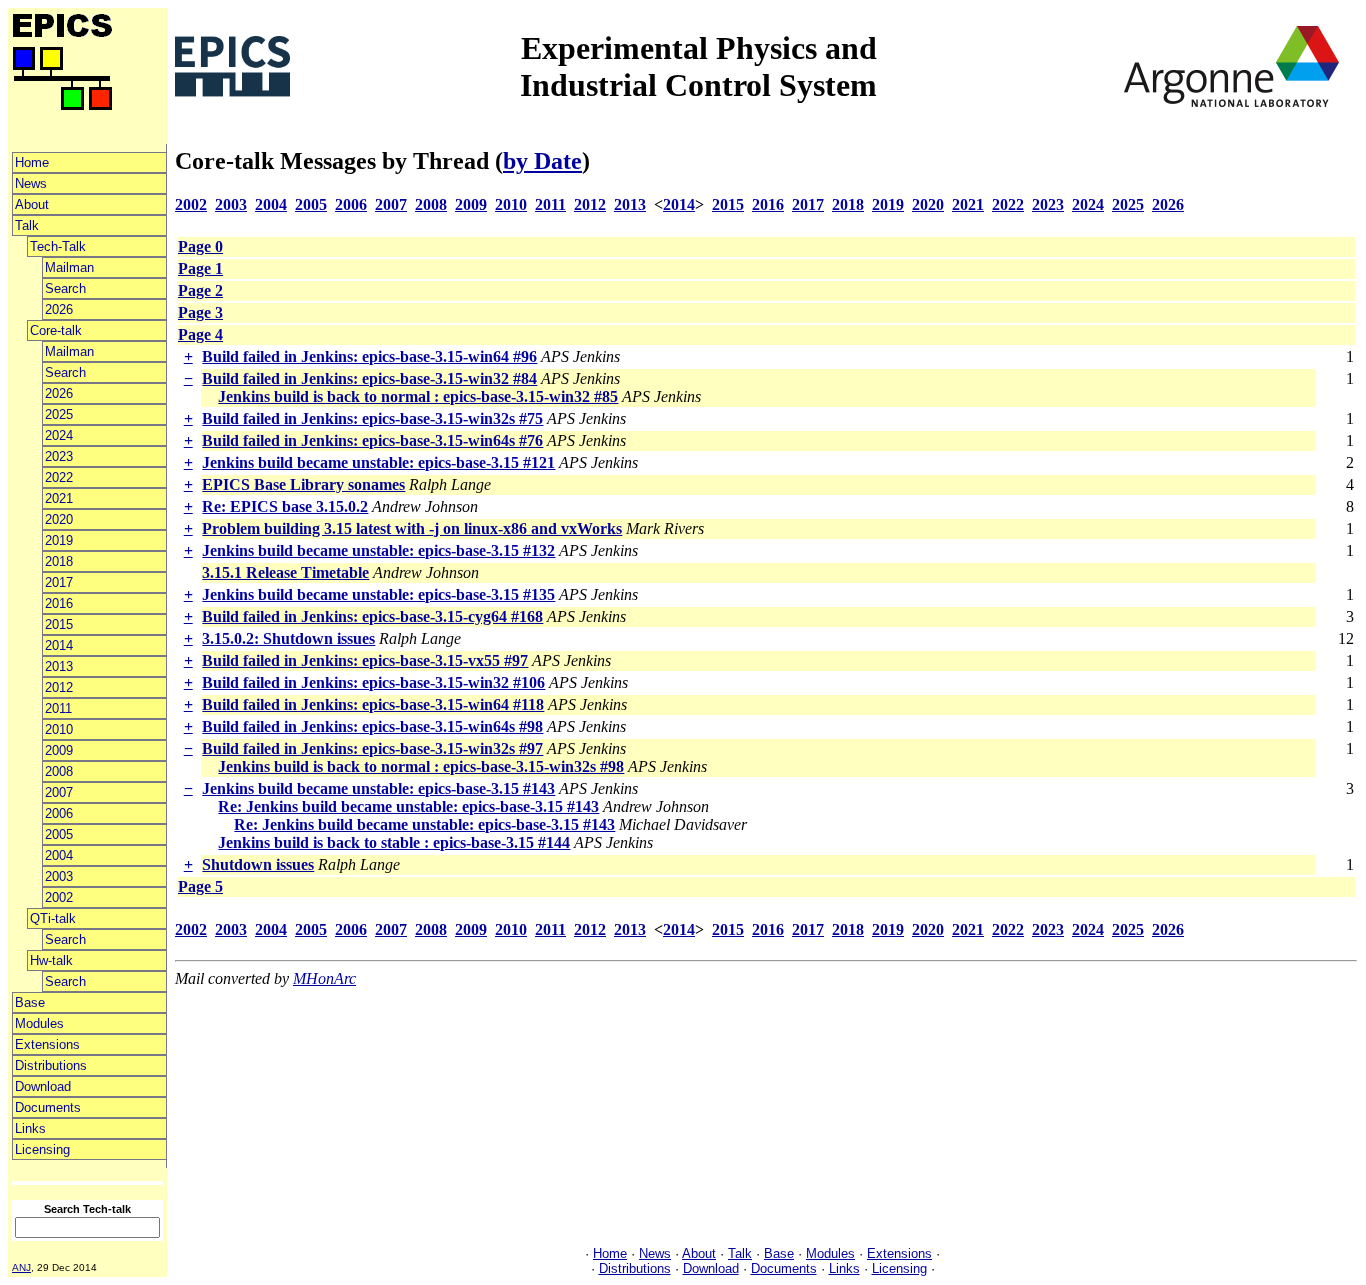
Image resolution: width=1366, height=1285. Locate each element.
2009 (59, 750)
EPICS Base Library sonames (303, 484)
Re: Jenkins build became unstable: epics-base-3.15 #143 (408, 806)
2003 (59, 876)
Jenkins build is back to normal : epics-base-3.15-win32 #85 (418, 396)
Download (43, 1086)
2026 (59, 309)
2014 (59, 645)
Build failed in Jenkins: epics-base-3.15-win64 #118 (373, 704)
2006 (59, 813)
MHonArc (324, 978)
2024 (59, 435)
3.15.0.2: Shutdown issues (288, 638)
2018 (59, 561)
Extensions (47, 1044)
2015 (59, 624)
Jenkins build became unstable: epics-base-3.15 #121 (378, 462)
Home (32, 162)
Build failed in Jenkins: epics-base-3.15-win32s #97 (372, 748)
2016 (59, 603)
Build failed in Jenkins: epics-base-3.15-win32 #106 (373, 682)
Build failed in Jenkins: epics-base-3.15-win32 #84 (369, 378)
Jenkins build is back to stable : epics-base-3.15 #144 (394, 842)
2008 (59, 771)
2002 (59, 897)
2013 (59, 666)
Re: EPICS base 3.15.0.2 (285, 506)
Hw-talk (51, 960)
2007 (59, 792)
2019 (59, 540)
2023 (59, 456)
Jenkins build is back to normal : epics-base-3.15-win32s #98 (421, 766)
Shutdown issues (258, 864)
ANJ (21, 1267)
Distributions (51, 1065)
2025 (59, 414)
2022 (59, 477)
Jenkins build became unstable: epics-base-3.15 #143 (378, 788)
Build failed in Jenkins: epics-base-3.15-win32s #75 (372, 418)
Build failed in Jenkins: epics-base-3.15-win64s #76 (372, 440)
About (32, 204)
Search (65, 288)
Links (30, 1128)
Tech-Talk (58, 246)
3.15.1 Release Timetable (285, 572)
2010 (59, 729)
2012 (59, 687)
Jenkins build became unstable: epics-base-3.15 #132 (378, 550)
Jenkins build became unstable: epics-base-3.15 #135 (378, 594)
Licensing (42, 1149)
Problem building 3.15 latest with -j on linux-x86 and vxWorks (412, 528)
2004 (59, 855)
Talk (27, 225)
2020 (59, 519)
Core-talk (56, 330)
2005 (59, 834)
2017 (59, 582)
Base (30, 1002)
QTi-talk (53, 918)
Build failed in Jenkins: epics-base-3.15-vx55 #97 (365, 660)
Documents (48, 1107)
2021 (59, 498)
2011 (58, 708)
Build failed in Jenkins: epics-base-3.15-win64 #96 (369, 356)
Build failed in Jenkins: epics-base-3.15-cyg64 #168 (372, 616)
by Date (542, 161)
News (31, 183)
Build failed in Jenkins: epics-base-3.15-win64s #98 (372, 726)
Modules (39, 1023)
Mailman (69, 267)
